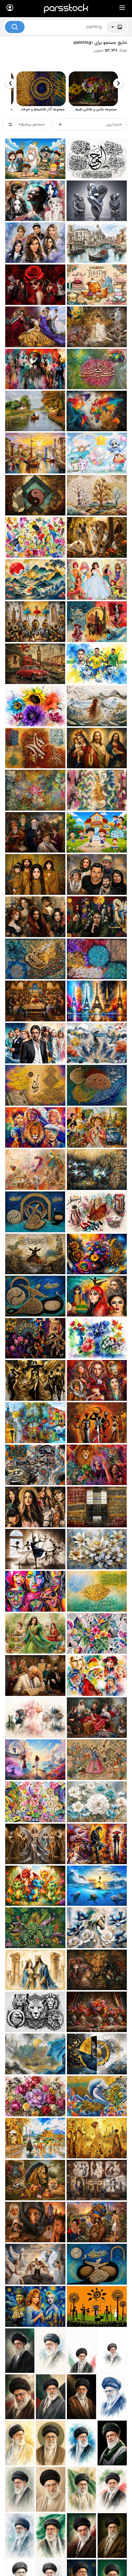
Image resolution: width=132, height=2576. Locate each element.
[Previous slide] (118, 83)
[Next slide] (11, 83)
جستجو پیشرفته (32, 124)
